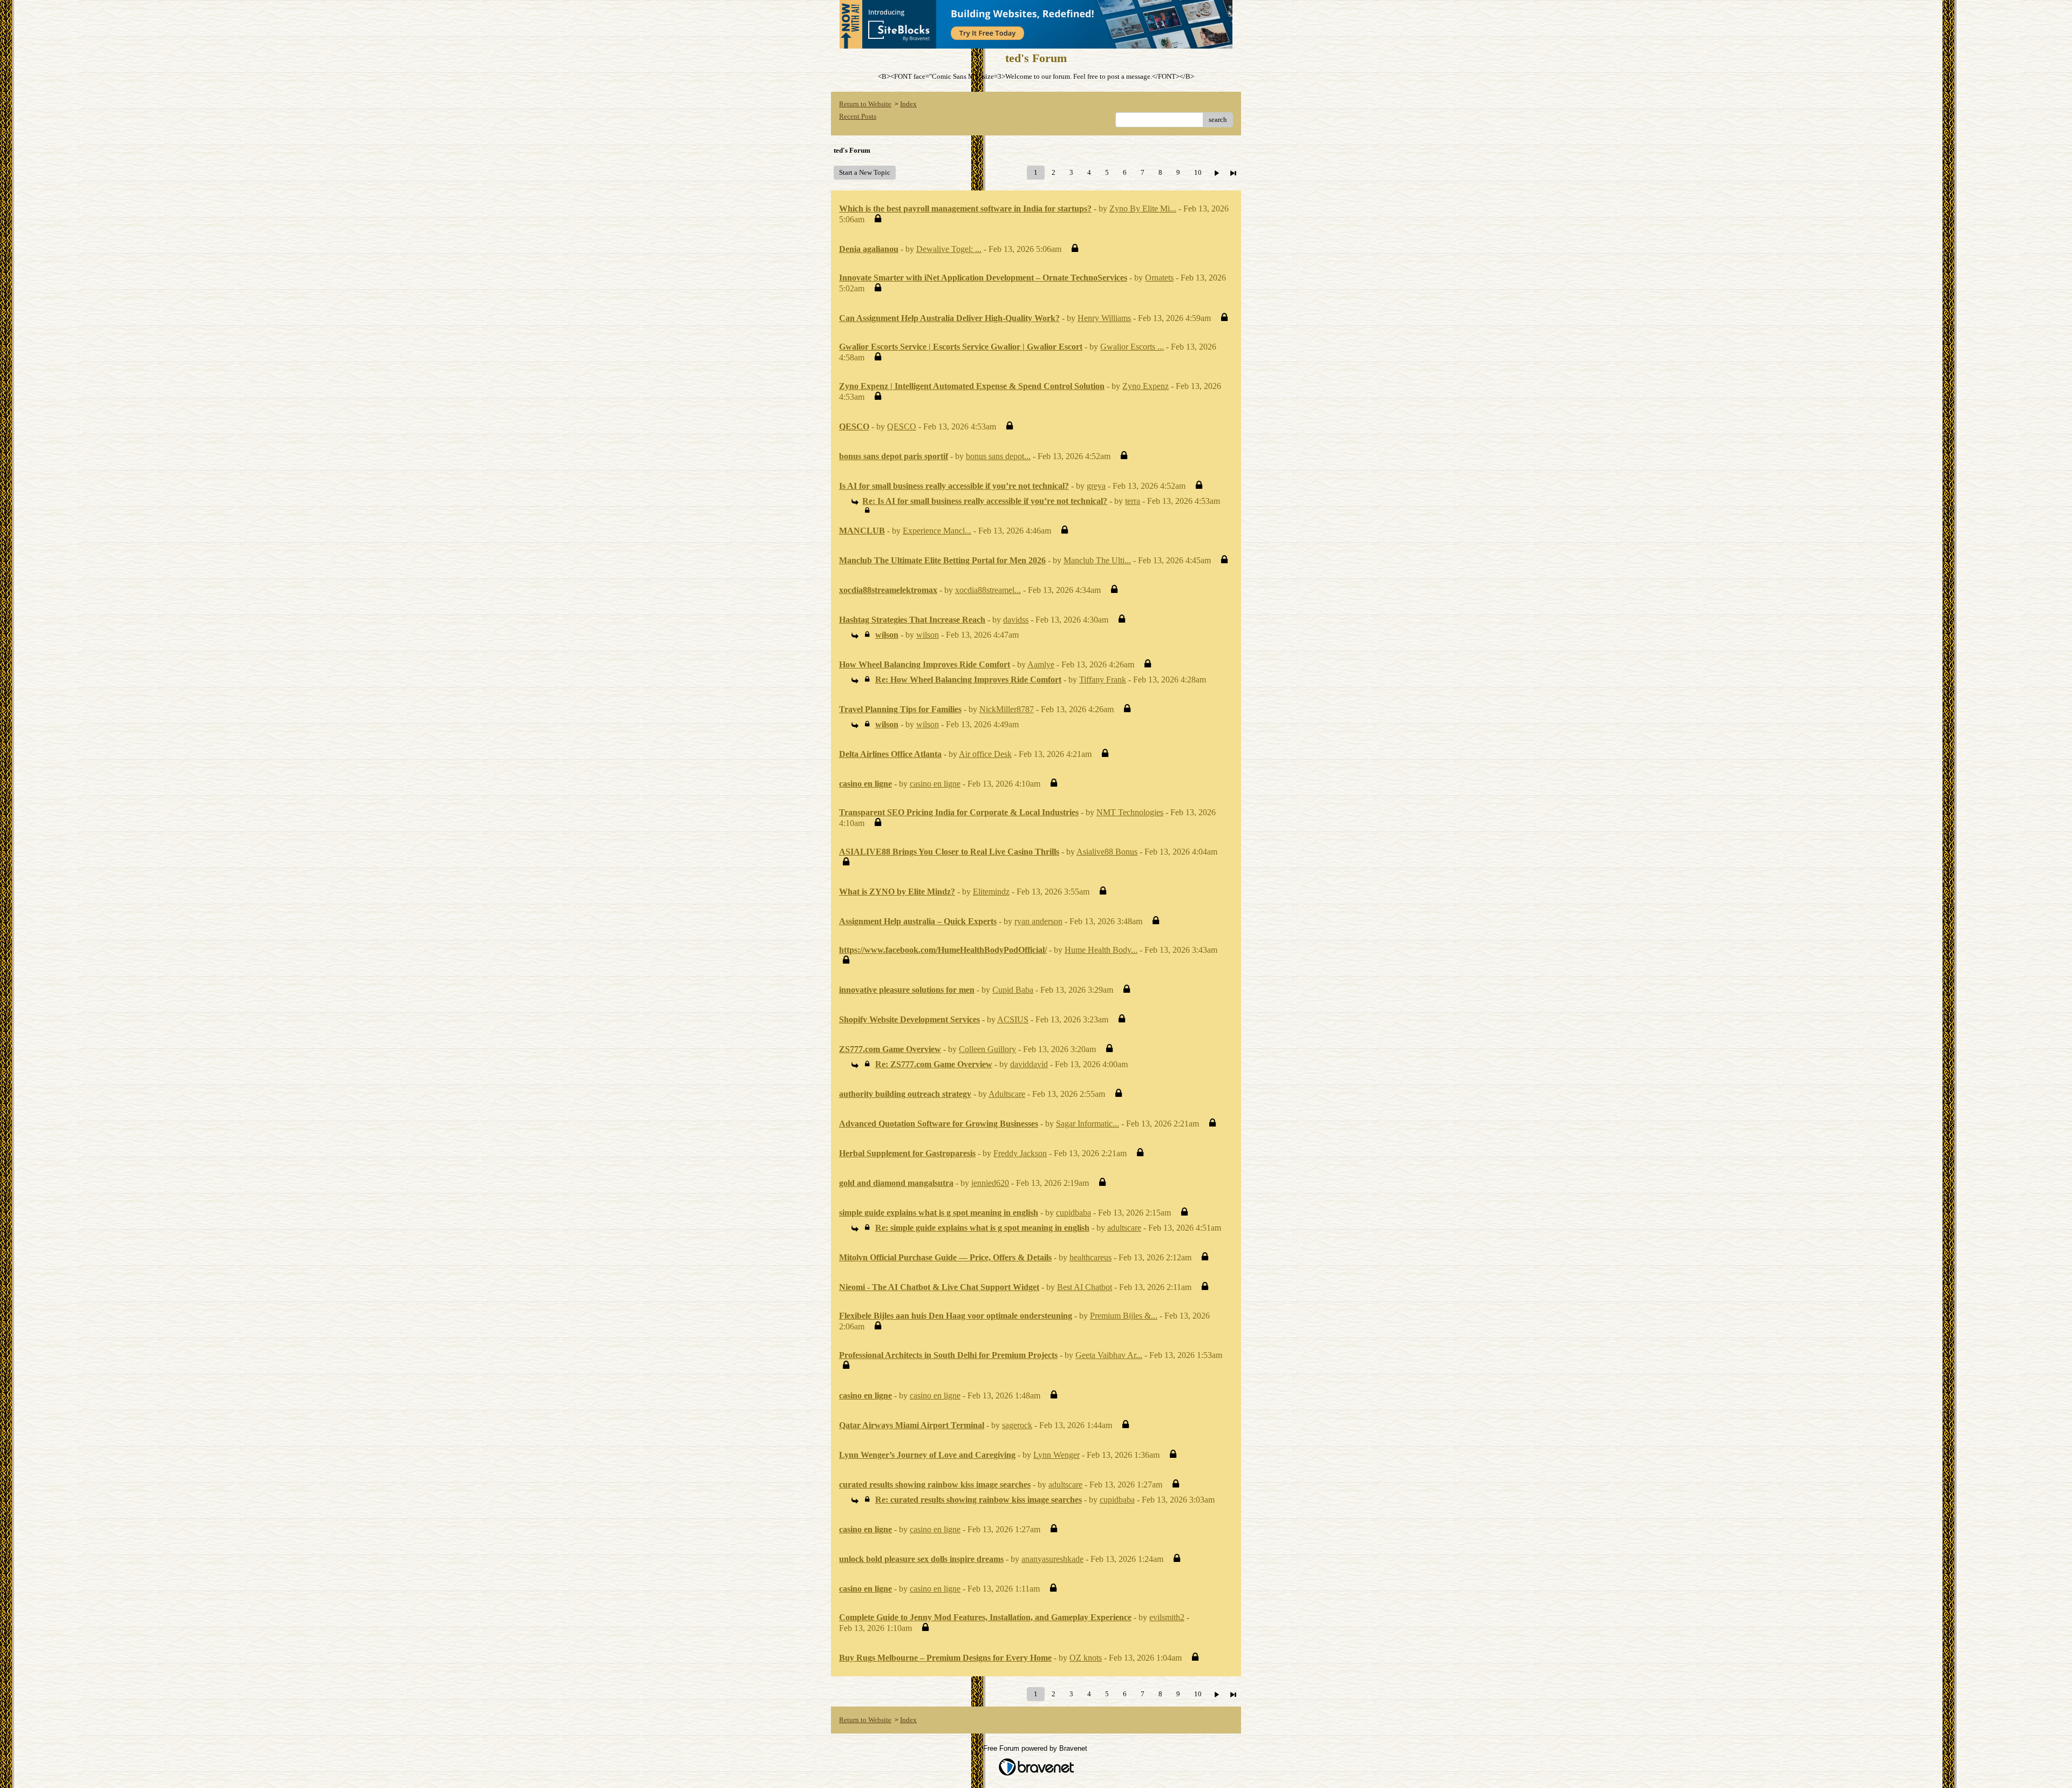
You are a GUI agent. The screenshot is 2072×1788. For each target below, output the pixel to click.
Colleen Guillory (987, 1049)
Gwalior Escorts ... (1132, 347)
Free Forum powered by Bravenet (1036, 1748)
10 (1198, 172)
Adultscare (1007, 1094)
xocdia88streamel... (988, 590)
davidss (1016, 620)
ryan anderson (1038, 921)
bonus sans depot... (998, 456)
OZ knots (1086, 1658)
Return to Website (865, 104)
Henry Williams (1104, 318)
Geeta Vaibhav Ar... (1109, 1355)
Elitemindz (991, 892)
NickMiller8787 (1007, 709)
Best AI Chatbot (1085, 1287)
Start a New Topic (865, 172)
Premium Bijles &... (1124, 1316)
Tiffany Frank (1103, 680)
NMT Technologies (1130, 812)
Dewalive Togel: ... (949, 249)
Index (908, 104)
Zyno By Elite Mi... (1143, 209)
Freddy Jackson (1020, 1153)
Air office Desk (985, 754)
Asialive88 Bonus (1107, 852)
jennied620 (990, 1183)
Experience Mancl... (937, 531)
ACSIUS (1013, 1019)
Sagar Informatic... (1088, 1124)
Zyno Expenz (1146, 386)
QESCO (902, 426)
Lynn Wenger (1057, 1455)
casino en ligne (935, 784)
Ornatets (1159, 278)
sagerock (1017, 1425)
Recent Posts (858, 116)
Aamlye (1041, 664)
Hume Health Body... (1101, 950)
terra (1133, 501)
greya (1096, 486)
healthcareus (1090, 1257)
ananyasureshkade (1052, 1559)
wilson (928, 635)
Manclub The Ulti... (1097, 560)
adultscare (1124, 1228)
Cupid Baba (1013, 990)
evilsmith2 (1167, 1617)
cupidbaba (1074, 1213)
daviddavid (1029, 1064)
